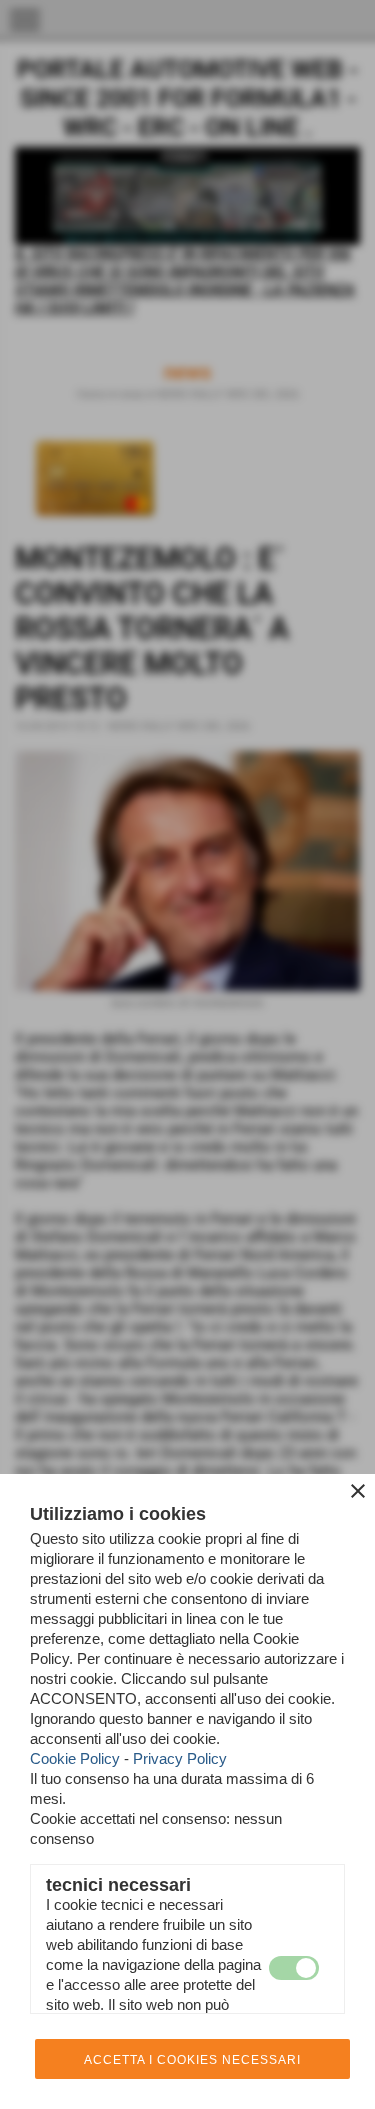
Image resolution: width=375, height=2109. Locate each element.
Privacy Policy (180, 1758)
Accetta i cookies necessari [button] (192, 2060)
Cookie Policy (75, 1758)
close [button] (358, 1491)
